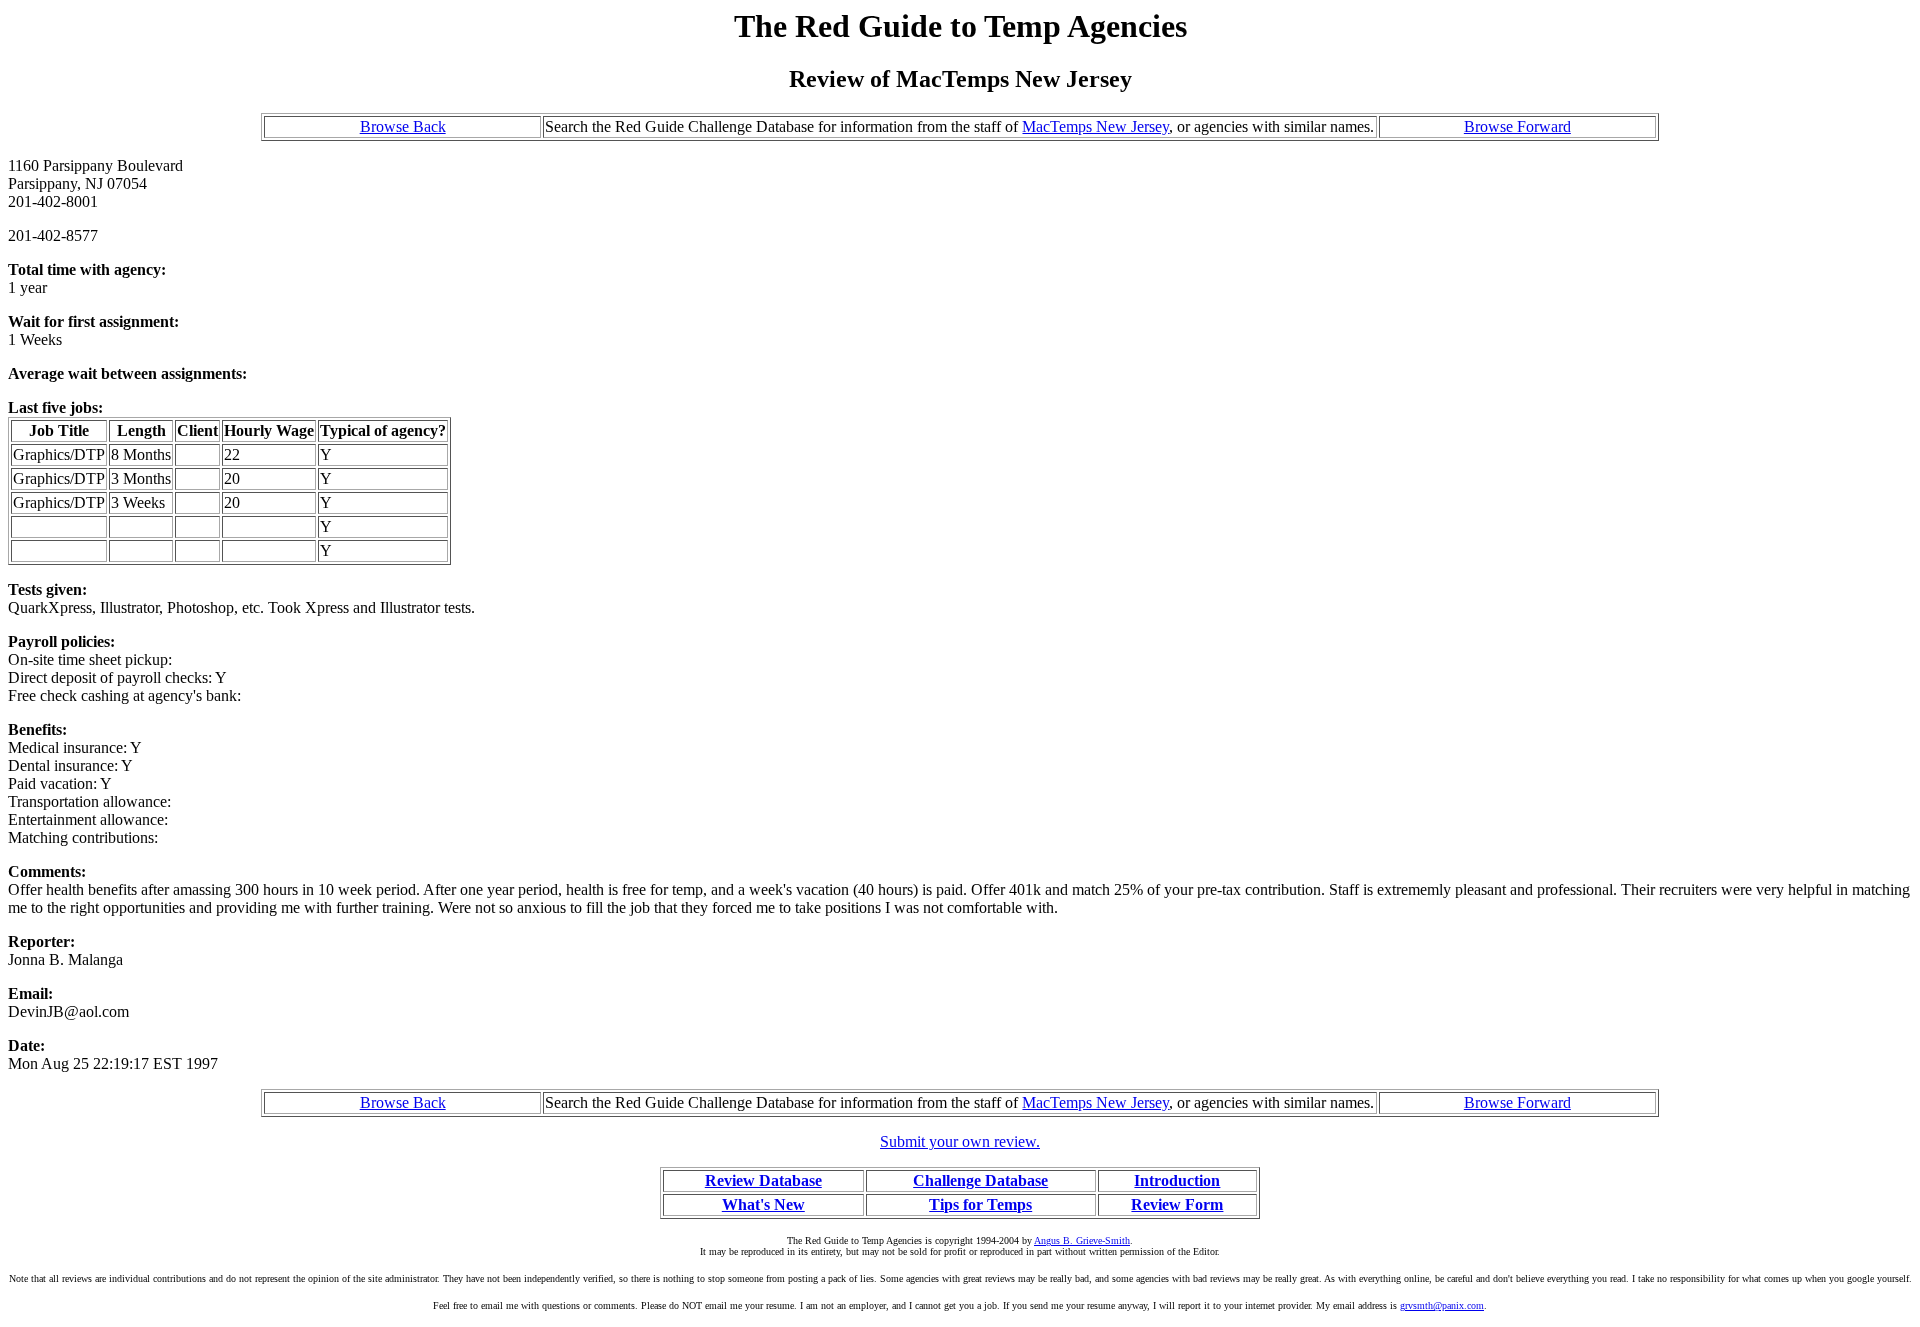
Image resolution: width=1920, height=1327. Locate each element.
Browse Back (403, 126)
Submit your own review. (960, 1141)
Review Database (763, 1180)
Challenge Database (980, 1180)
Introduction (1177, 1180)
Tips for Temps (980, 1204)
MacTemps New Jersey (1095, 126)
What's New (763, 1204)
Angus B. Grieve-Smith (1082, 1240)
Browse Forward (1517, 126)
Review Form (1177, 1204)
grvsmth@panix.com (1442, 1305)
